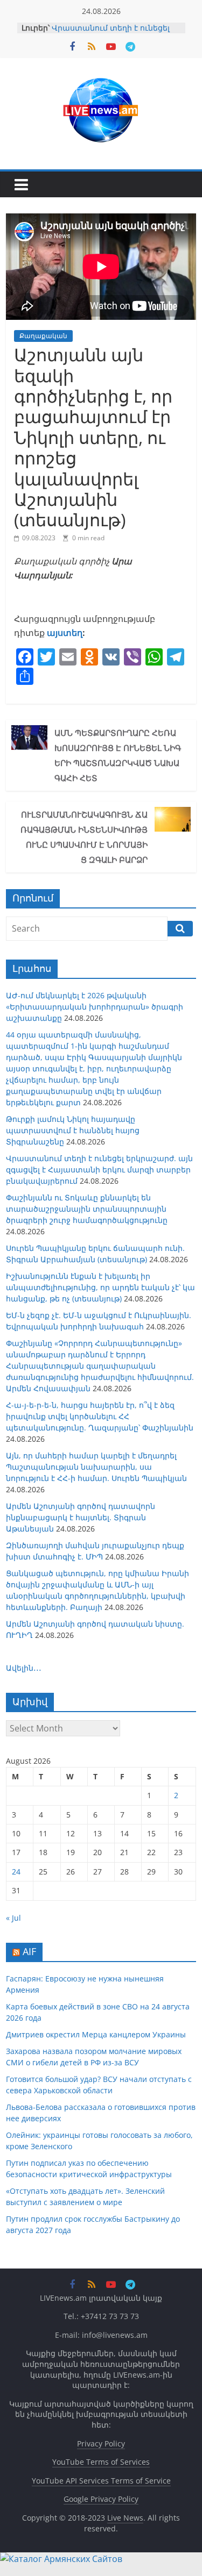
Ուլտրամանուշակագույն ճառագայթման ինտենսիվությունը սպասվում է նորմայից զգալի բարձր (84, 837)
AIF (29, 1951)
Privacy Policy (101, 2443)
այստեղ (64, 633)
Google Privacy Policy (101, 2499)
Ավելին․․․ (24, 1668)
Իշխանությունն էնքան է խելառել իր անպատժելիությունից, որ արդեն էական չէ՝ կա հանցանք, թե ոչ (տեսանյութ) (100, 1287)
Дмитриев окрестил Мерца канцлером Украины (96, 2034)
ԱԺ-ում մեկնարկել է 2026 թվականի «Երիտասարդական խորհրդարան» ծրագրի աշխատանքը (95, 1007)
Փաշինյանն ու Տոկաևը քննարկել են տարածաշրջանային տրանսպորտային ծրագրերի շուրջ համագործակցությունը (87, 1209)
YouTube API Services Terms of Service (101, 2481)
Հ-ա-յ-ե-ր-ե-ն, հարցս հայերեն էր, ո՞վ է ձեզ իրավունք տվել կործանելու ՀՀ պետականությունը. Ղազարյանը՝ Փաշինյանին (100, 1416)
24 (16, 1872)
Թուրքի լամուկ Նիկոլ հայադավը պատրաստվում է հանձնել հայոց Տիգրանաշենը (73, 1130)
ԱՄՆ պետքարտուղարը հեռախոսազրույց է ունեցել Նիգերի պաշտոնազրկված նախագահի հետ (118, 755)
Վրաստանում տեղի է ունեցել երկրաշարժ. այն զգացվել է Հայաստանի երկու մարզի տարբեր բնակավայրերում (99, 1169)
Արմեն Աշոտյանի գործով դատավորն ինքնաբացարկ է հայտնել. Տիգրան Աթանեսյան (81, 1517)
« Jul (13, 1918)
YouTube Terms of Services (101, 2462)
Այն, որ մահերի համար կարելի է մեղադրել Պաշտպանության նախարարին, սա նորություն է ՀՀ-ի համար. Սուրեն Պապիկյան (96, 1467)
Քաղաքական (43, 336)
